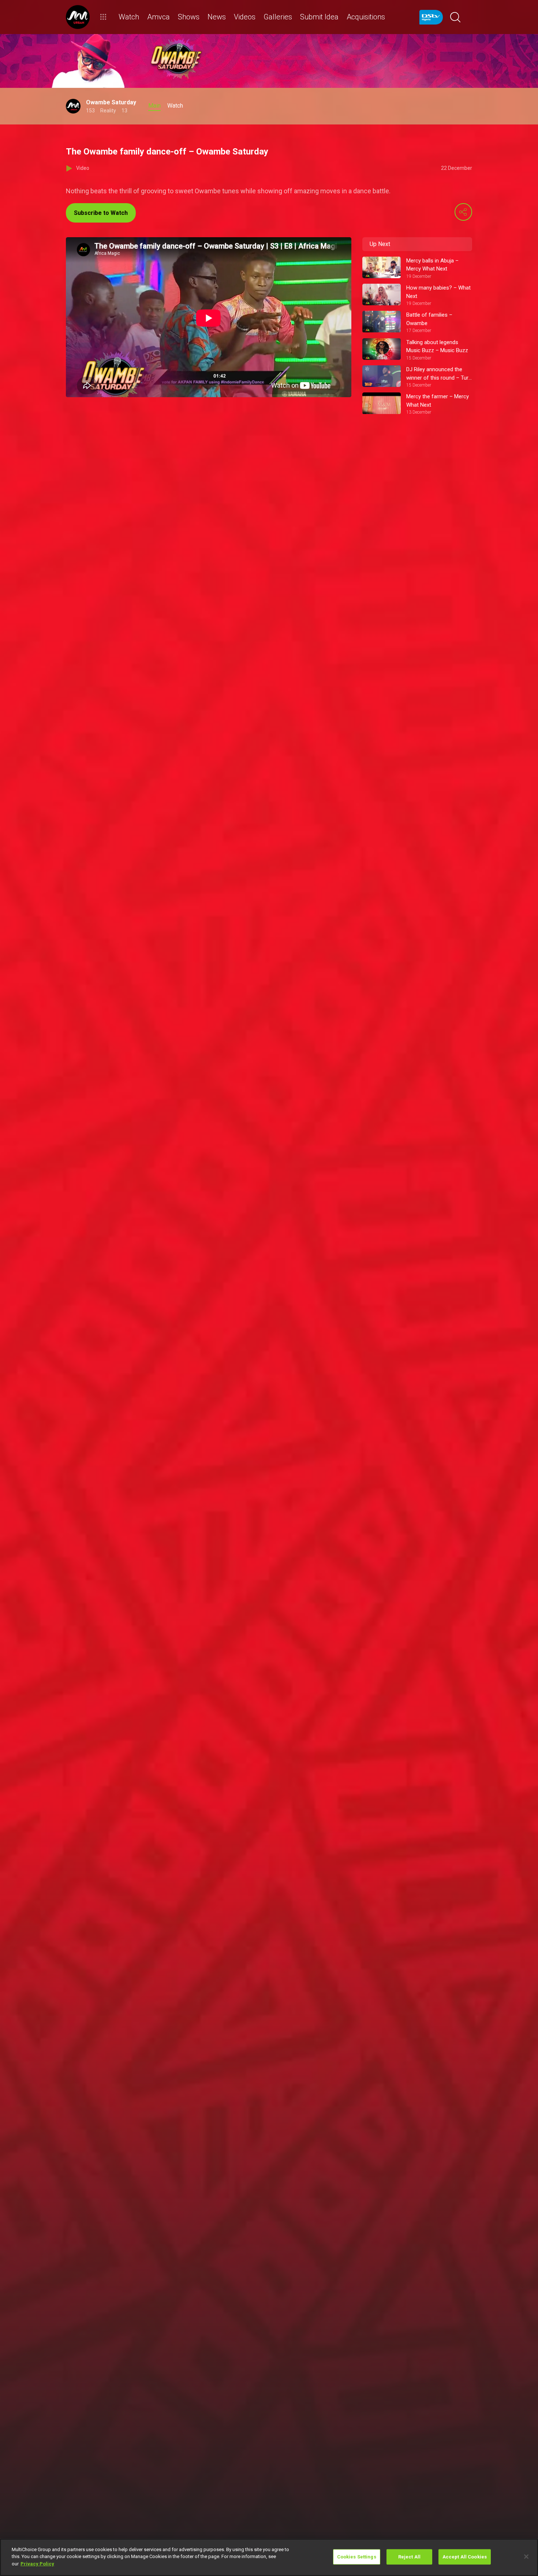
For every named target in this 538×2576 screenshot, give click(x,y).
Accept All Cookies (465, 2557)
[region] (269, 2557)
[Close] (526, 2557)
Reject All (409, 2557)
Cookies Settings (357, 2557)
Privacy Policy (37, 2564)
